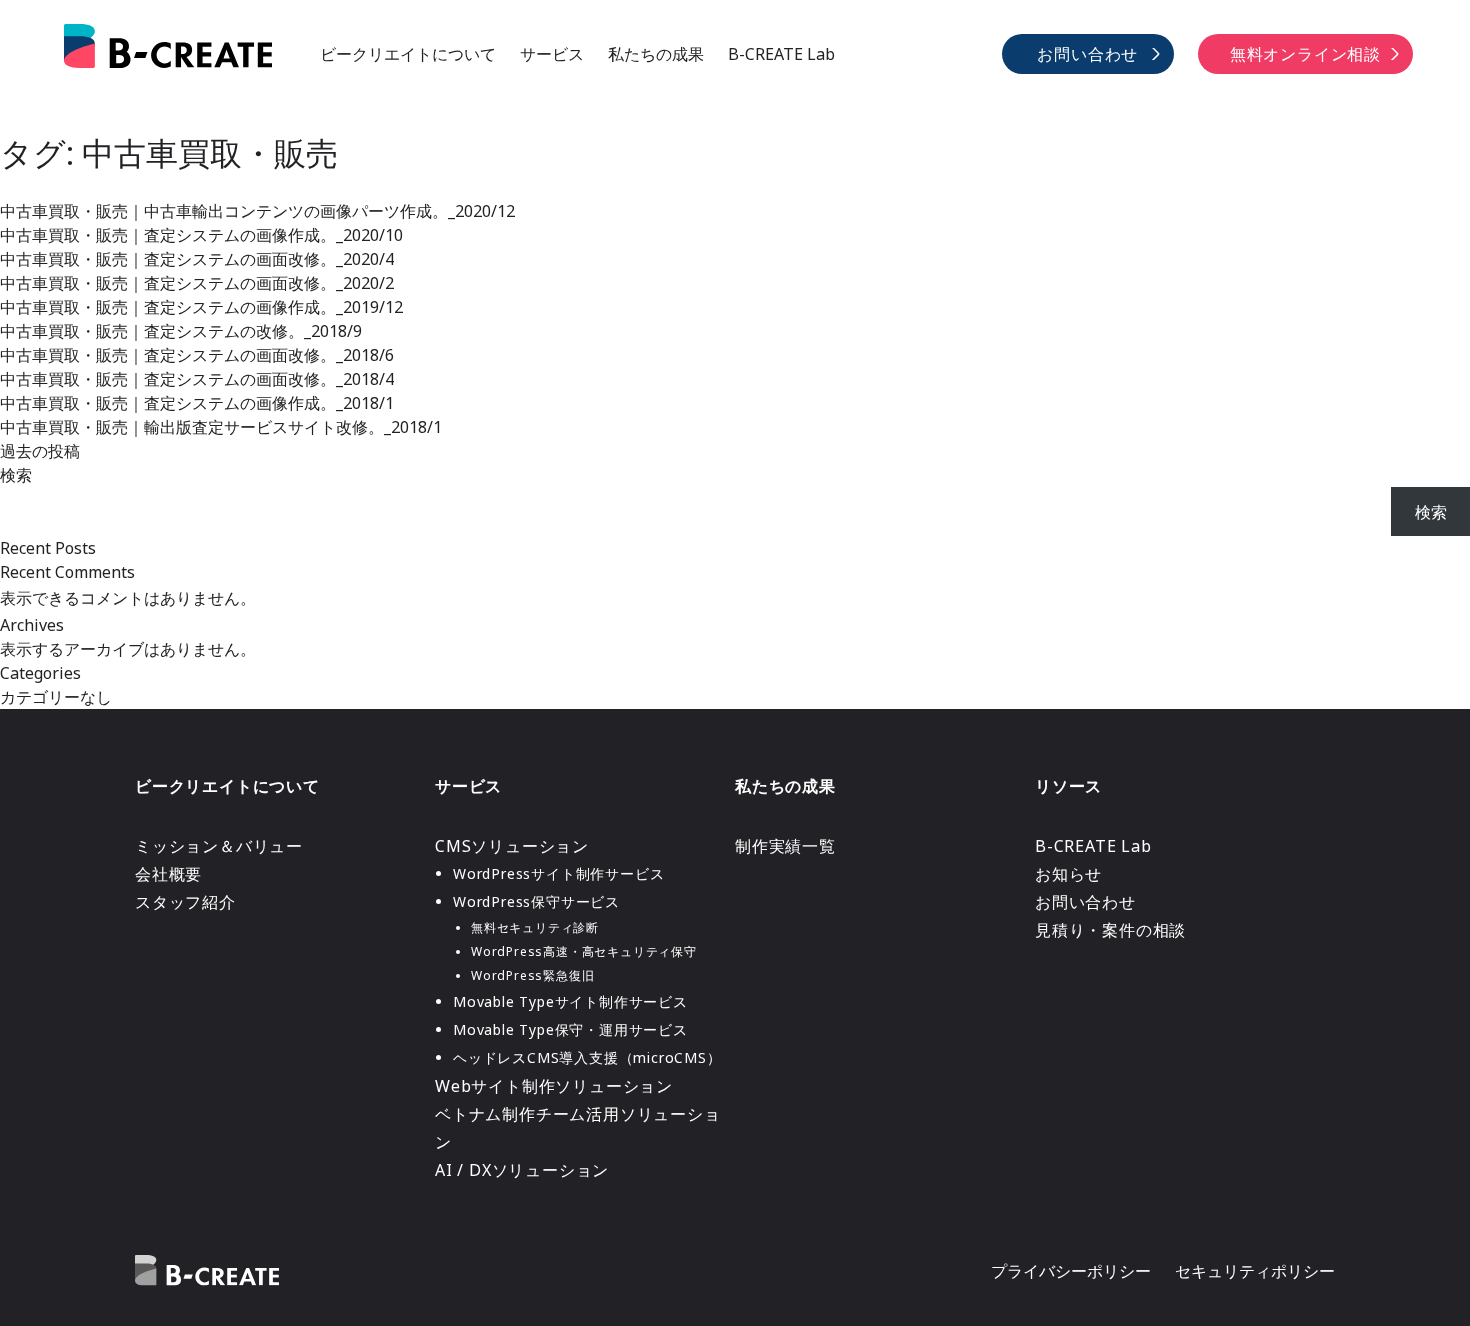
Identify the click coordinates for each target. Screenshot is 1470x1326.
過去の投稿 (40, 451)
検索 (16, 475)
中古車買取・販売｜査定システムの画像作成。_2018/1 (197, 403)
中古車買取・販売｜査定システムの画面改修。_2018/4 (197, 379)
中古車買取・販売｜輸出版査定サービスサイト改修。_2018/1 (221, 427)
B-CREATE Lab (781, 54)
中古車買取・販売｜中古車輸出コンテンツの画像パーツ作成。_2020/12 (257, 211)
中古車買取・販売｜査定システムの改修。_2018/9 (181, 331)
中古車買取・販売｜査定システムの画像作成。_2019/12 (201, 307)
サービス (552, 54)
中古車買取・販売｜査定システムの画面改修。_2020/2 (197, 283)
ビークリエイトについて (408, 54)
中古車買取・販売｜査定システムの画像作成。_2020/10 (201, 235)
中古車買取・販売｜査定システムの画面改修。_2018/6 (197, 355)
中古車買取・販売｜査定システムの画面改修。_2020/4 (197, 259)
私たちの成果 (656, 54)
